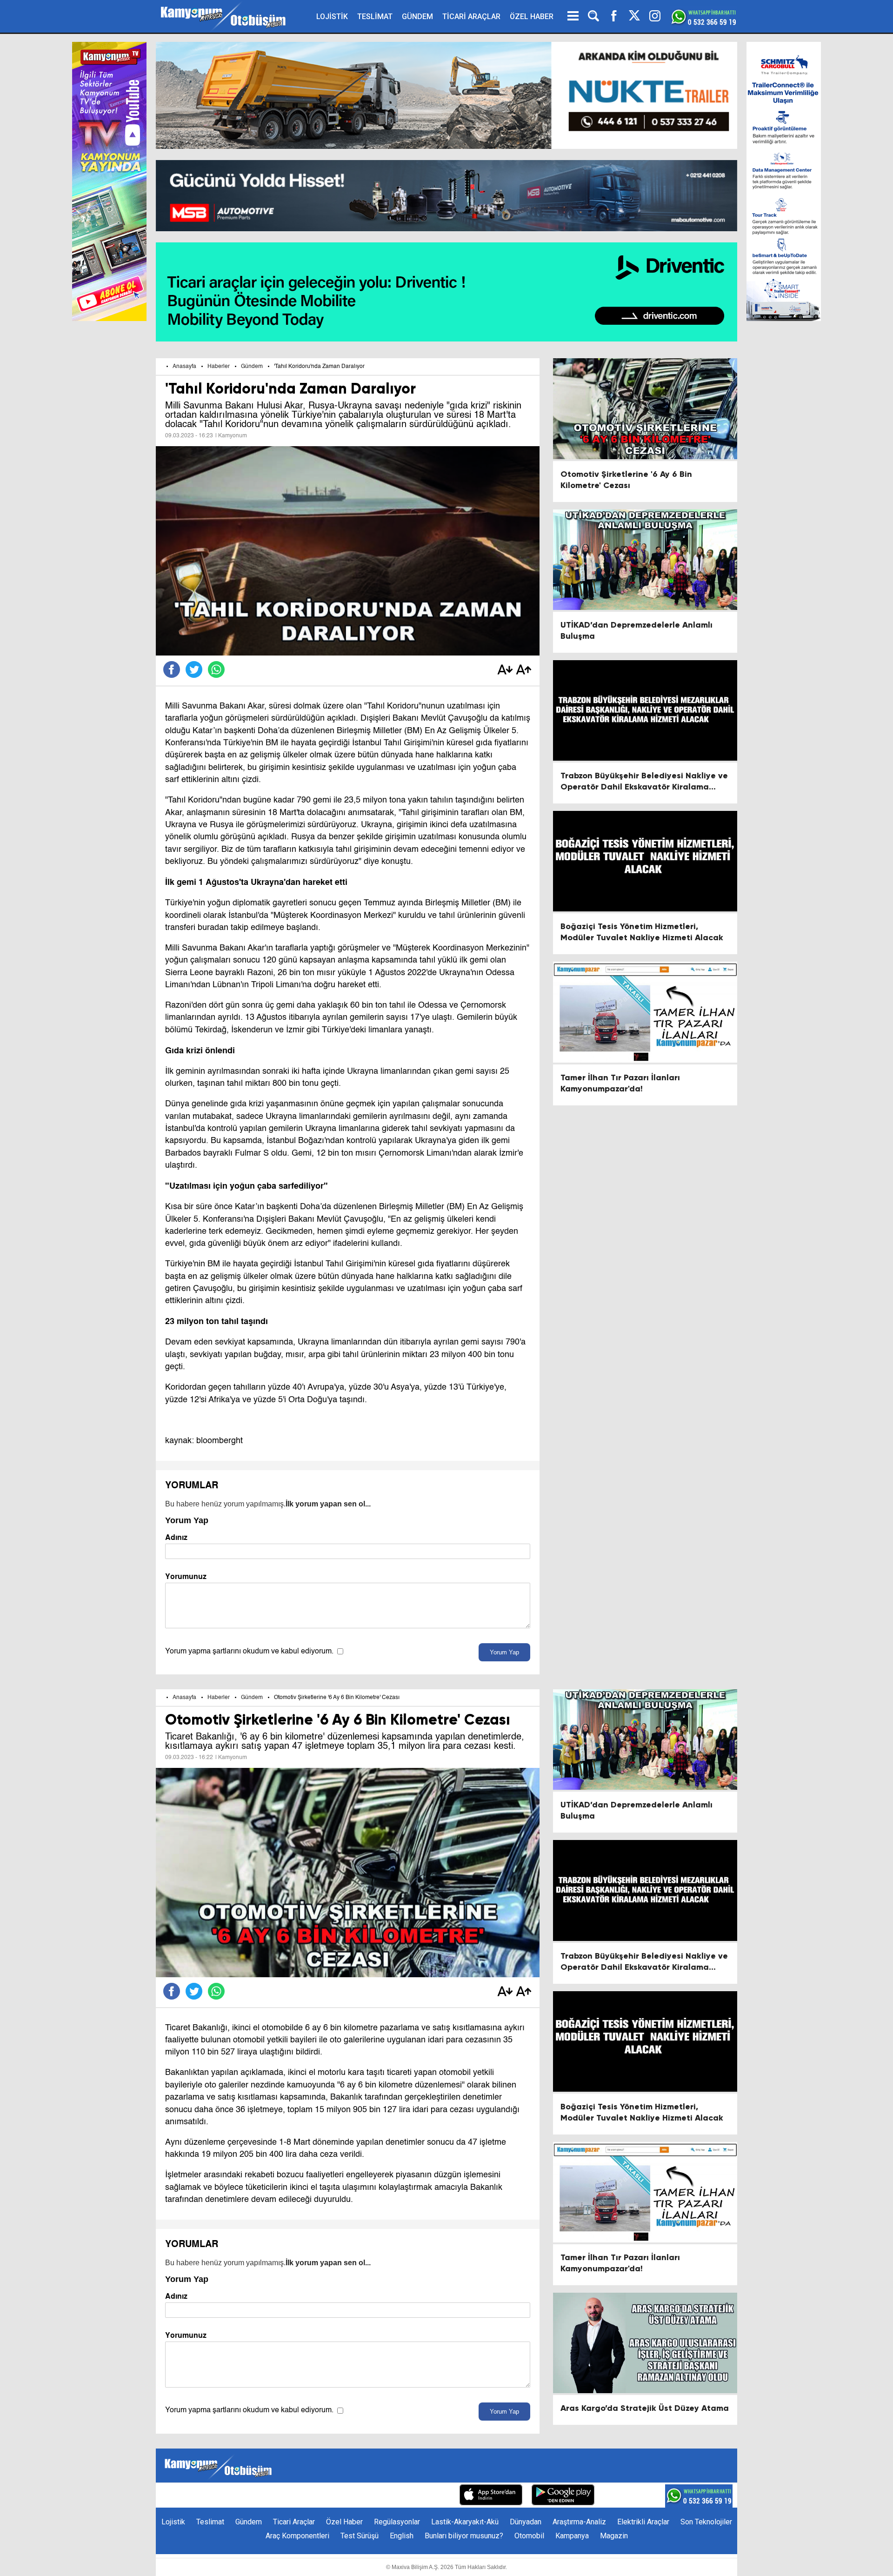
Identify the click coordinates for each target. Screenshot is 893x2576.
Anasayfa (184, 367)
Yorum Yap (504, 1652)
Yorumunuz (186, 1576)
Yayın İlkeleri (381, 2496)
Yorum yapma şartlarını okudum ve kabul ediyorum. (249, 1652)
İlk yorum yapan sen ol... (328, 1504)
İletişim (306, 2496)
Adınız (176, 1537)
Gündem (252, 367)
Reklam (339, 2496)
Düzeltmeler (430, 2496)
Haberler (219, 367)
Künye (275, 2496)
